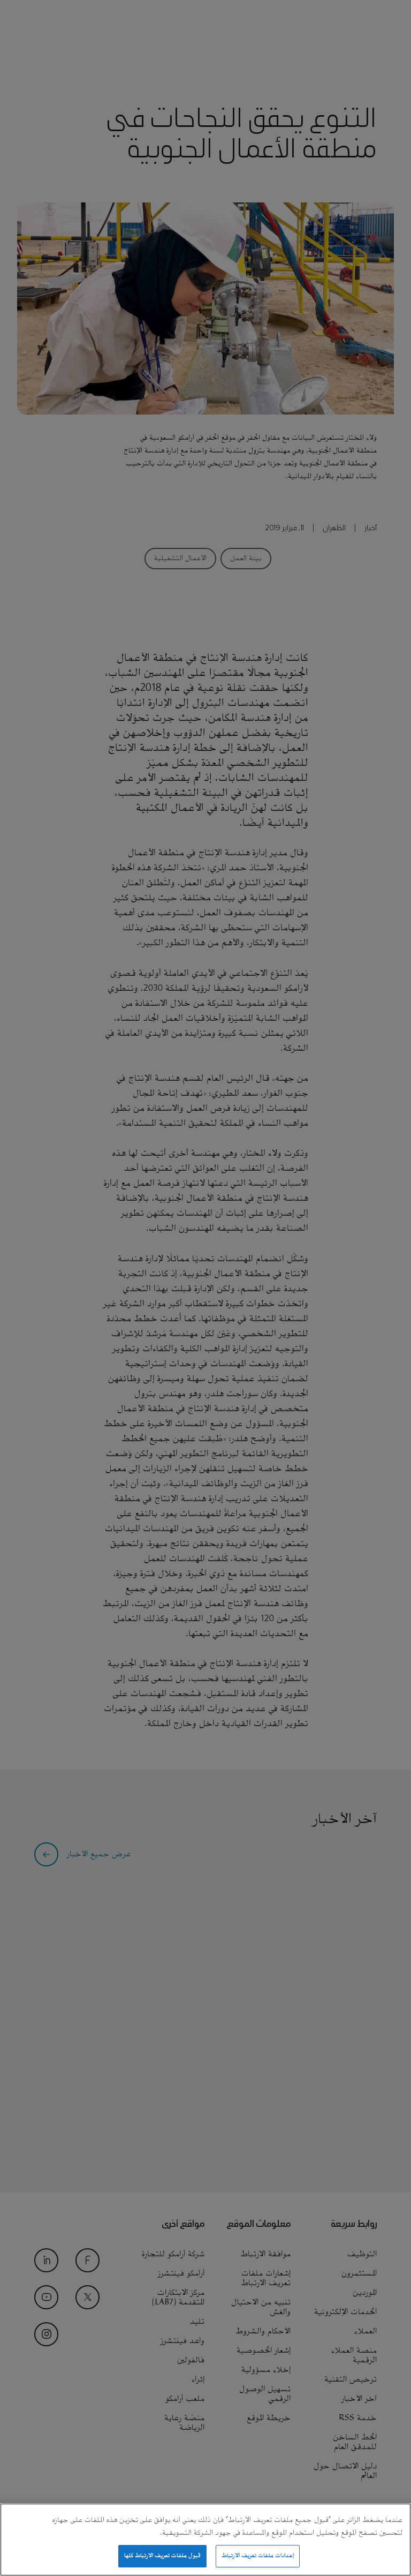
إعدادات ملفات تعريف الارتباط (258, 2556)
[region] (205, 2540)
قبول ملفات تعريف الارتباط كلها (163, 2556)
